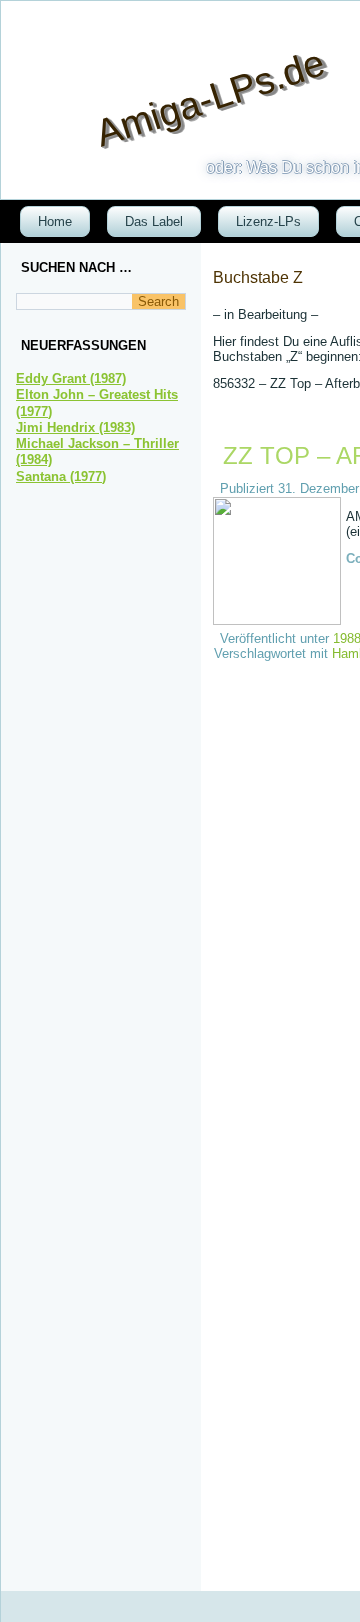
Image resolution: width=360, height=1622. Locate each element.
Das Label (154, 221)
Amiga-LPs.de (210, 97)
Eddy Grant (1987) (71, 378)
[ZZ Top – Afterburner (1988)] (279, 620)
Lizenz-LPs (268, 221)
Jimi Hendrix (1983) (75, 427)
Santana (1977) (61, 476)
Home (55, 221)
